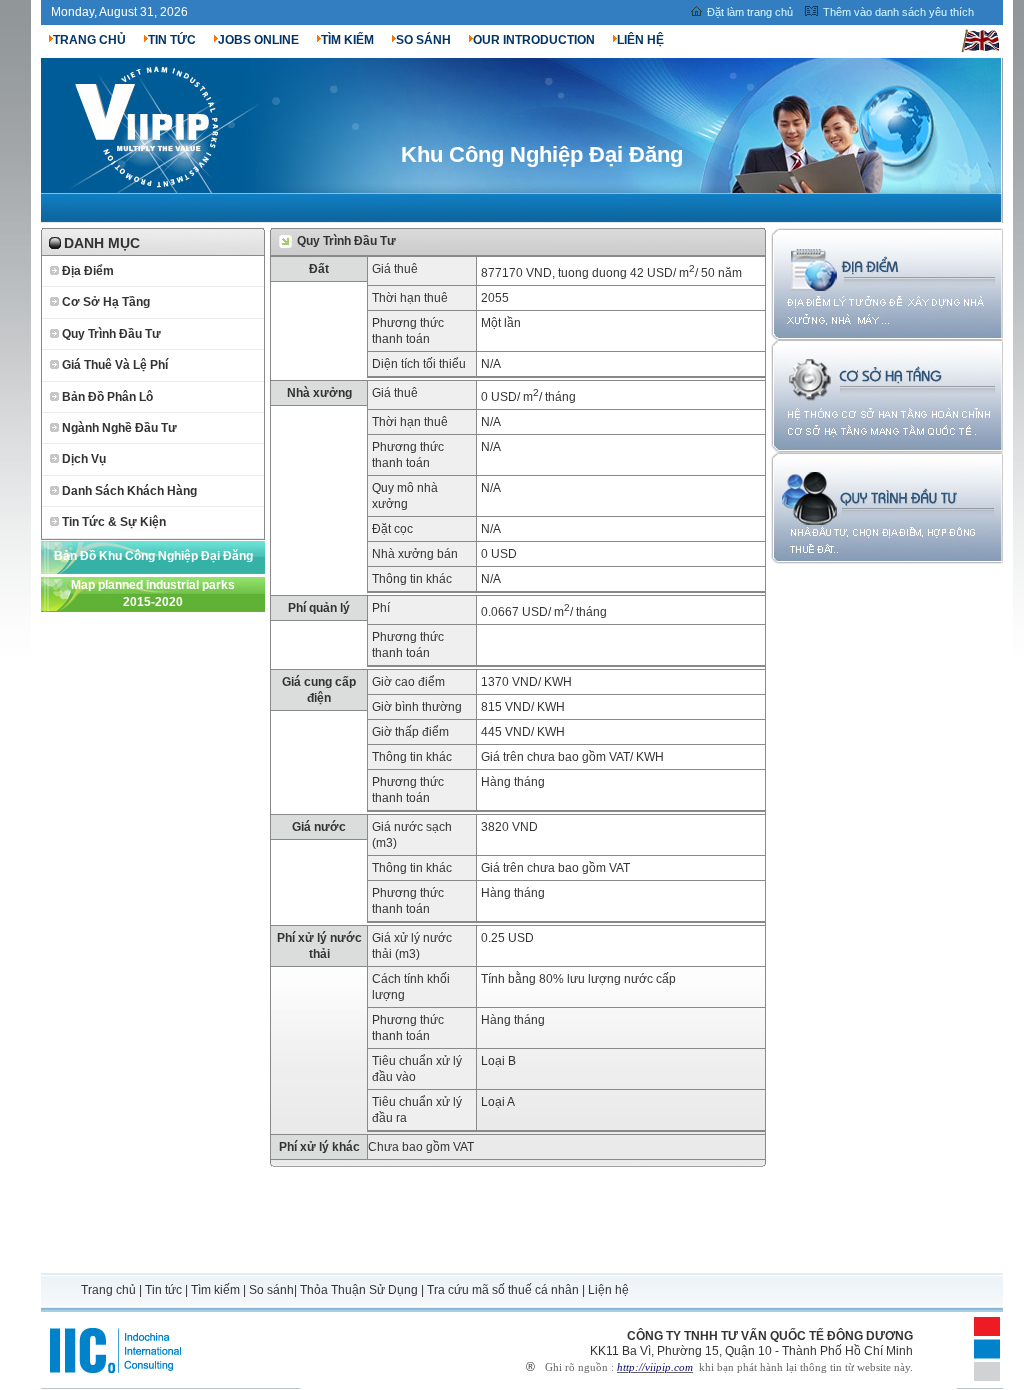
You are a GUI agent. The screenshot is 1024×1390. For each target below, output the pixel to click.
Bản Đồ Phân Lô (107, 397)
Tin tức (163, 1290)
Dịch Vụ (84, 459)
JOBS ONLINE (258, 40)
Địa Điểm (88, 271)
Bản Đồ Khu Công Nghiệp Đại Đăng (153, 556)
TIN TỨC (172, 40)
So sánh (271, 1290)
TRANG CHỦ (89, 40)
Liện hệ (608, 1290)
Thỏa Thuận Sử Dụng (359, 1290)
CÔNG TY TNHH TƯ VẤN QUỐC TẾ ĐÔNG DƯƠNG (770, 1336)
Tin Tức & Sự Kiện (114, 522)
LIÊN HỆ (640, 40)
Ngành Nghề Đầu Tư (119, 428)
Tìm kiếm (215, 1290)
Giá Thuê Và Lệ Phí (115, 365)
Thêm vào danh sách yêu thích (898, 12)
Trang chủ (110, 1290)
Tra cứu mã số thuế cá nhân (503, 1290)
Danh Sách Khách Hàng (129, 491)
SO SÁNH (423, 40)
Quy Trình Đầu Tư (111, 334)
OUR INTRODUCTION (534, 40)
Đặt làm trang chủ (750, 12)
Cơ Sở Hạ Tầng (106, 302)
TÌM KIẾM (347, 40)
